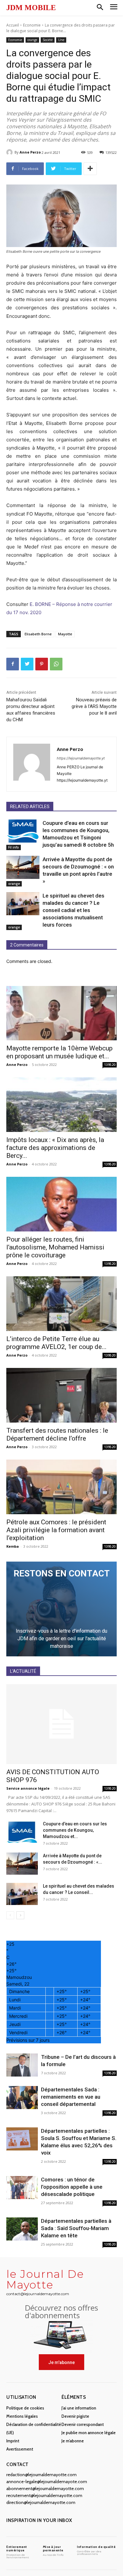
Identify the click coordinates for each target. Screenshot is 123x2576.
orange (32, 40)
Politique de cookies (25, 2408)
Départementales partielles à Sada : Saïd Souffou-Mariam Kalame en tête (76, 2228)
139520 (110, 1065)
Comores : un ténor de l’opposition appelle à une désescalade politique (72, 2187)
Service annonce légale (28, 1788)
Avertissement (20, 2449)
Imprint (13, 2441)
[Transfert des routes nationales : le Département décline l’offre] (61, 1395)
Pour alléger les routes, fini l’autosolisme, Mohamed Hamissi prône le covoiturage (55, 1247)
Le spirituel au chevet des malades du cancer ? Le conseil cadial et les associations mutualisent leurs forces (73, 910)
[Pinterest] (42, 664)
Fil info (14, 847)
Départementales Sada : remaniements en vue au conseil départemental (71, 2097)
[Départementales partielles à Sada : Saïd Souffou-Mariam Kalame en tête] (22, 2229)
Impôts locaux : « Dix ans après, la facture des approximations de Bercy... (55, 1148)
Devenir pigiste (75, 2416)
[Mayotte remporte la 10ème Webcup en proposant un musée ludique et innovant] (61, 1013)
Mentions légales (22, 2416)
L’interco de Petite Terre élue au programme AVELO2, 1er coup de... (56, 1343)
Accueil (13, 25)
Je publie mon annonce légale (89, 2433)
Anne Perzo (30, 152)
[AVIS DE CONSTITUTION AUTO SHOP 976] (61, 1724)
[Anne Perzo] (10, 152)
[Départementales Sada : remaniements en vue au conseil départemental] (22, 2098)
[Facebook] (13, 664)
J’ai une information (79, 2408)
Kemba (13, 1546)
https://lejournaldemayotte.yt (81, 758)
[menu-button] (114, 8)
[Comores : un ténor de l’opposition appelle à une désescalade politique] (22, 2188)
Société (48, 40)
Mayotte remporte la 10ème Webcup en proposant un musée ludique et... (59, 1052)
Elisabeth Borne (38, 634)
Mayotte (65, 634)
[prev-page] (10, 1915)
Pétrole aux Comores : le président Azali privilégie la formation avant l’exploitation (56, 1530)
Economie (32, 25)
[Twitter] (27, 664)
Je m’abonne (73, 2441)
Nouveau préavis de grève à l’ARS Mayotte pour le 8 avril (94, 706)
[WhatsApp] (56, 664)
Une (61, 40)
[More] (90, 169)
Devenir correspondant (83, 2424)
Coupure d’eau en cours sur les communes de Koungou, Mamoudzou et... (75, 1830)
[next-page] (20, 1915)
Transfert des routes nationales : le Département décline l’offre (57, 1434)
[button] (100, 8)
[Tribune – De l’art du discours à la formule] (22, 2065)
